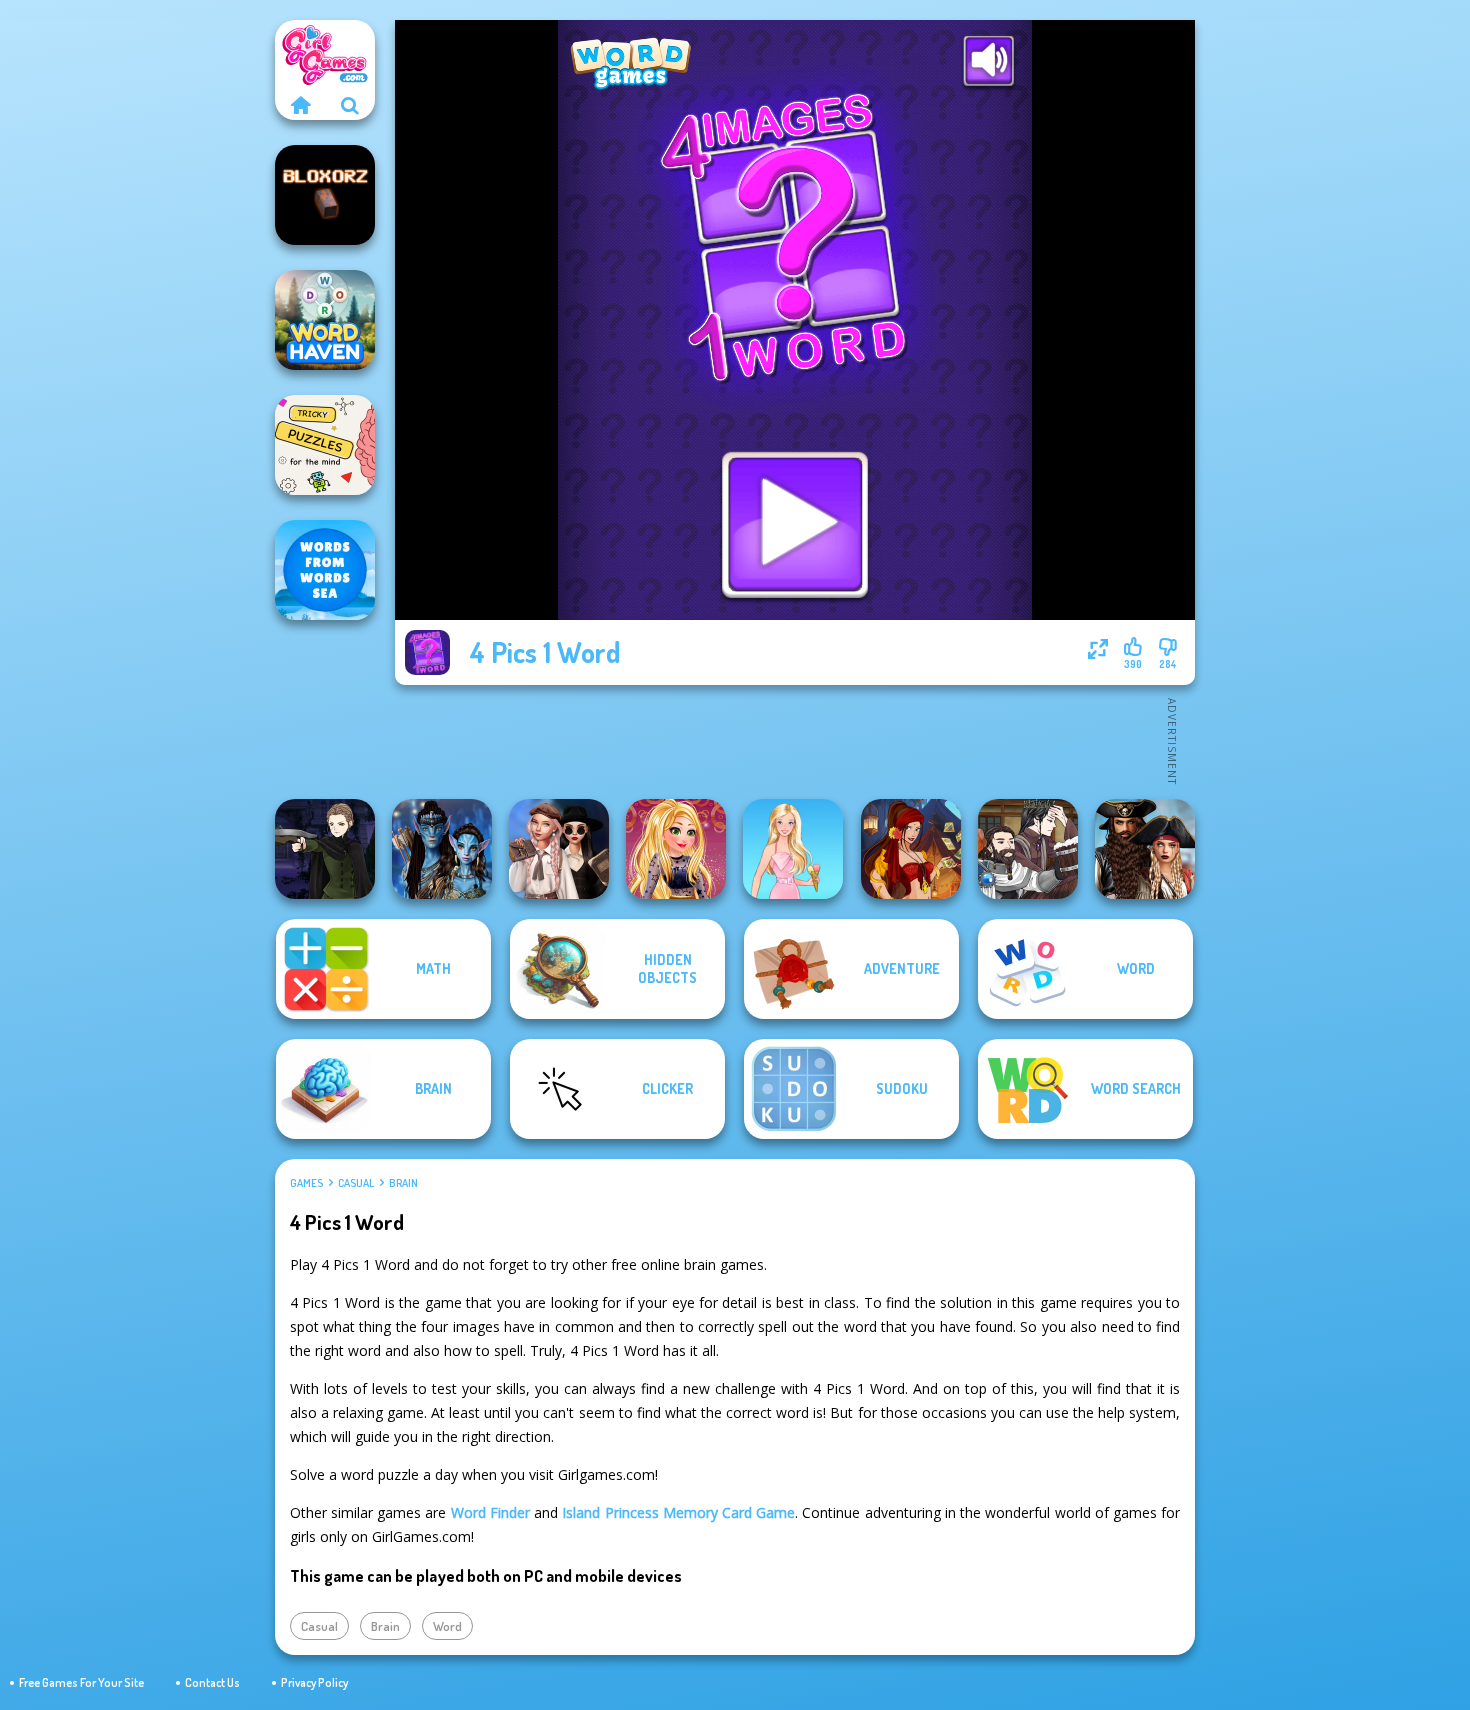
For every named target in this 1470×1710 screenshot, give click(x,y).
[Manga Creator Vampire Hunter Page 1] (325, 849)
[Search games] (350, 105)
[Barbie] (793, 849)
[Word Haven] (325, 320)
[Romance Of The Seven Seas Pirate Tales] (1145, 849)
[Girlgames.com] (300, 105)
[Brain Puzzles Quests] (325, 445)
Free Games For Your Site (81, 1682)
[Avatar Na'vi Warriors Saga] (442, 849)
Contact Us (212, 1682)
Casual (356, 1183)
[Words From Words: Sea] (325, 570)
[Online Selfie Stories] (676, 849)
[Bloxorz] (325, 195)
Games (306, 1183)
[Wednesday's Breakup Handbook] (559, 849)
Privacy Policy (314, 1682)
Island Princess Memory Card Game (678, 1512)
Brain (403, 1183)
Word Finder (490, 1512)
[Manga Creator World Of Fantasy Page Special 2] (1028, 849)
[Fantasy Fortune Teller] (911, 849)
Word (447, 1626)
